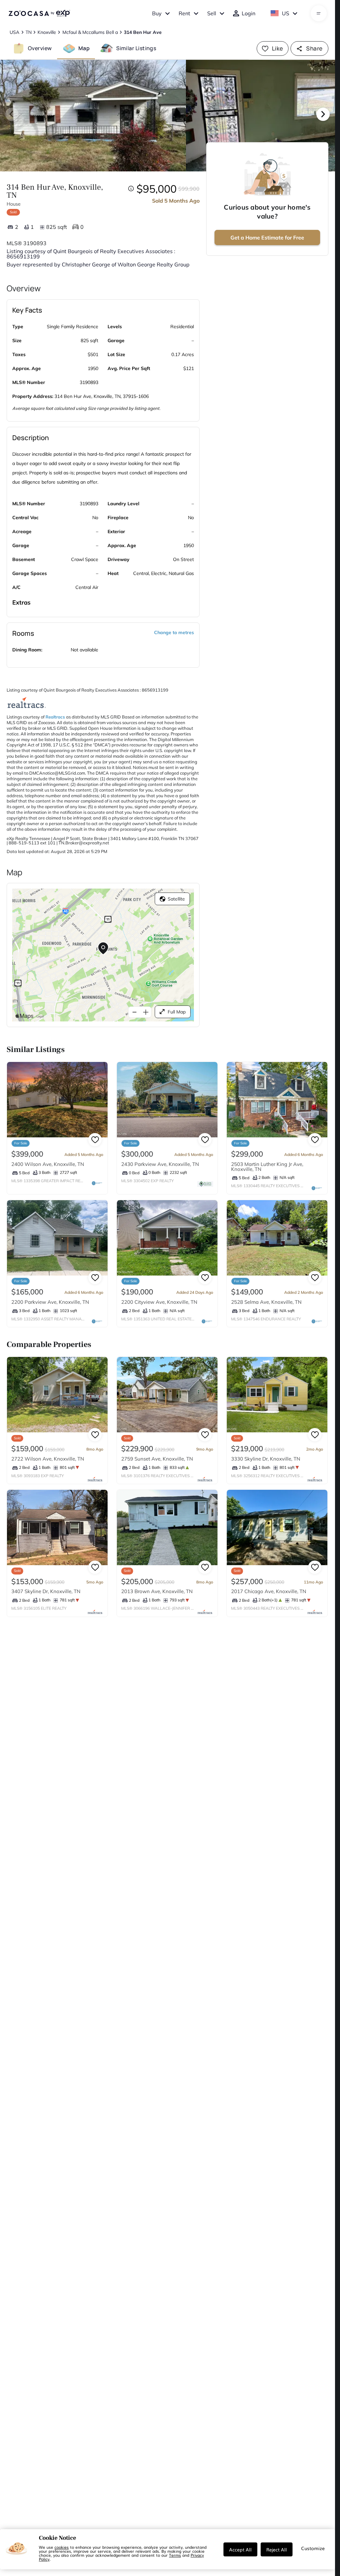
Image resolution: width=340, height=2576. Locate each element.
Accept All (240, 2549)
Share (314, 48)
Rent (184, 13)
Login (249, 13)
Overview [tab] (40, 48)
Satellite (176, 899)
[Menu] (319, 13)
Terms (175, 2555)
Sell (212, 13)
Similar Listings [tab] (136, 48)
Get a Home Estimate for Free (267, 238)
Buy (157, 13)
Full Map (177, 1012)
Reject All (277, 2549)
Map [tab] (84, 48)
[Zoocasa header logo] (39, 13)
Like (278, 48)
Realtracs (55, 717)
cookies (62, 2547)
